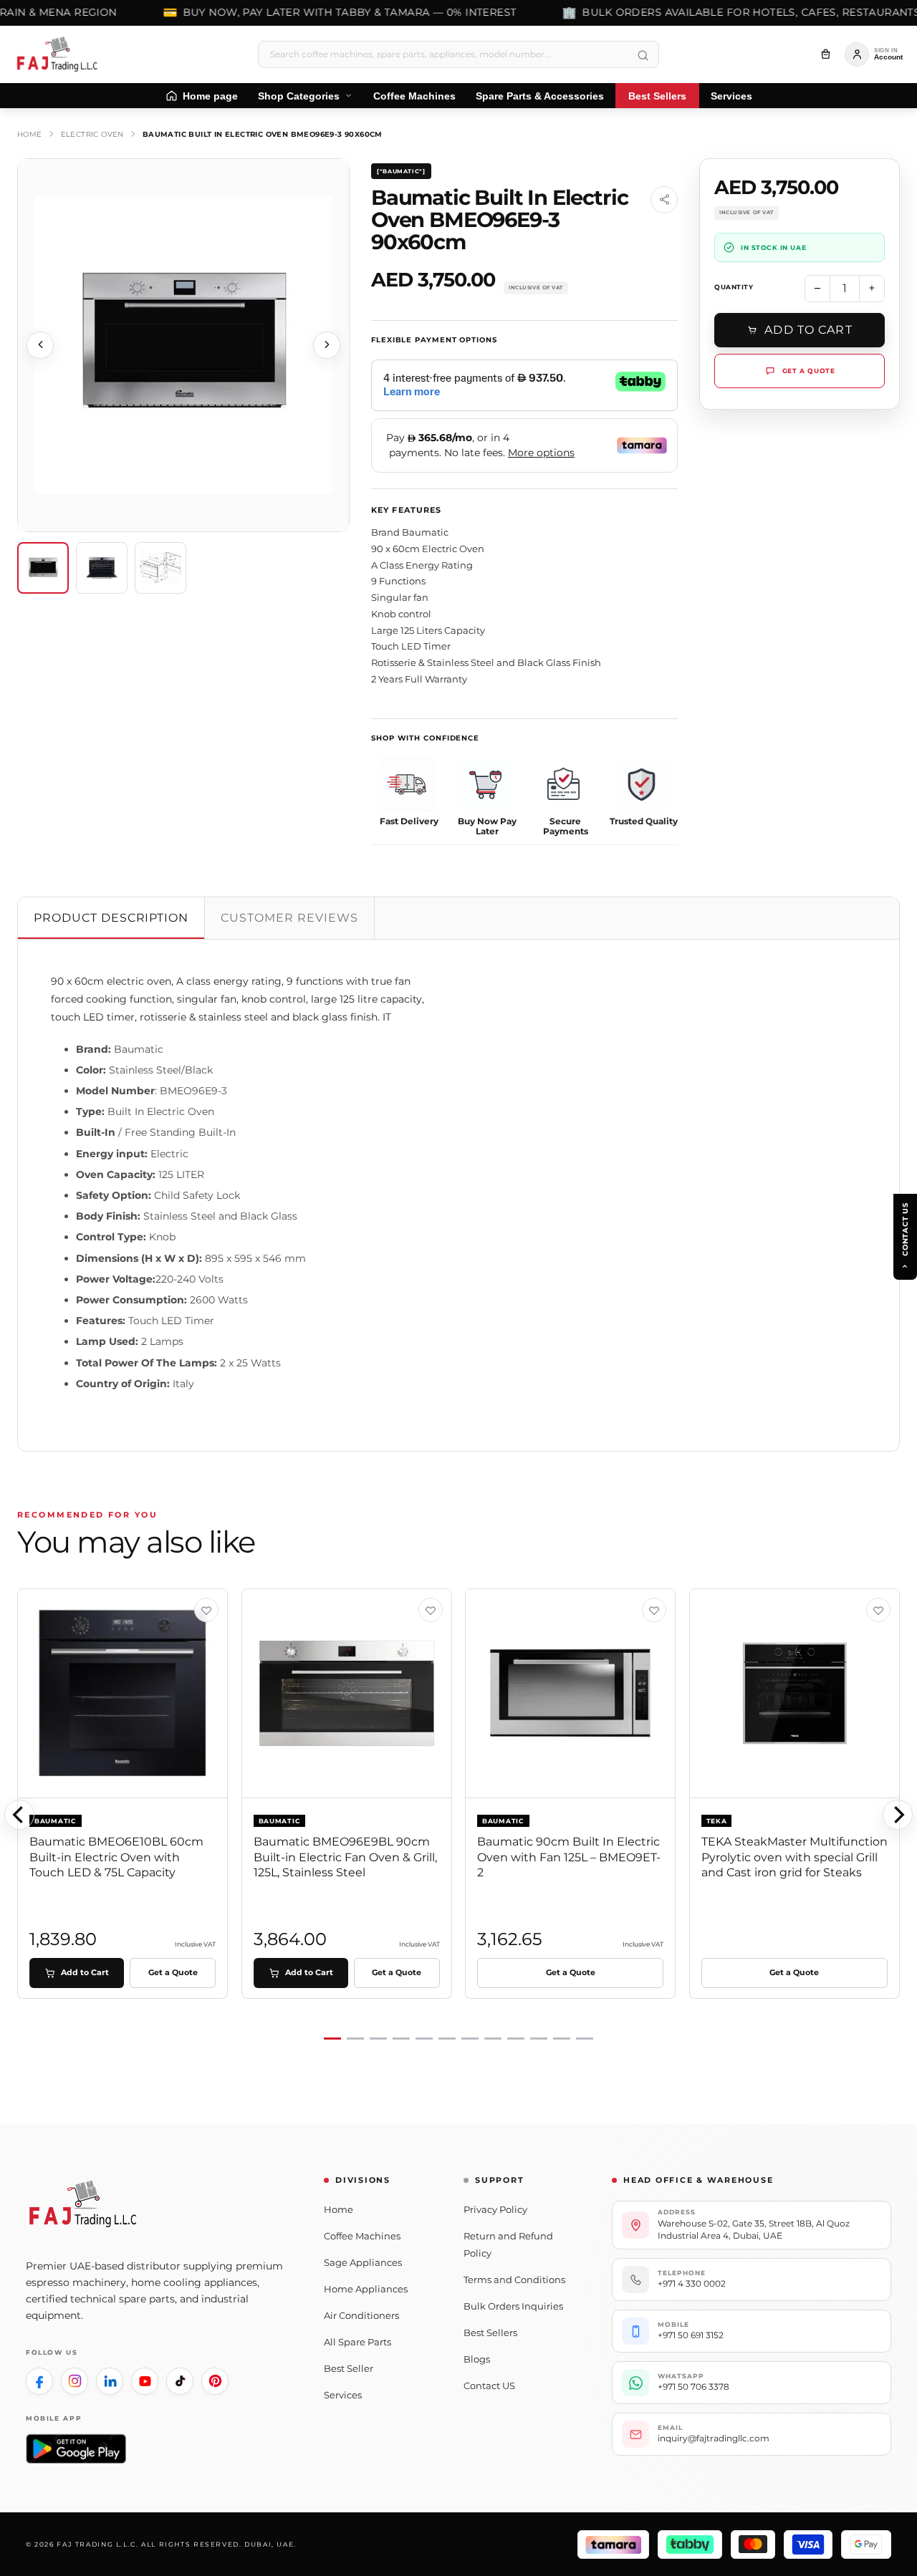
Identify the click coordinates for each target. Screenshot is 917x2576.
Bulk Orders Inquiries (513, 2306)
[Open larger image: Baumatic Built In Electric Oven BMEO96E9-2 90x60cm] (183, 345)
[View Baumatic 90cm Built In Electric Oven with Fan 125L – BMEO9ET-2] (654, 1610)
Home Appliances (366, 2289)
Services (343, 2395)
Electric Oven (92, 134)
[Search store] (643, 56)
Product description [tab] (111, 918)
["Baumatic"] (401, 171)
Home (30, 134)
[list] (458, 1815)
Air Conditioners (361, 2315)
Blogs (477, 2359)
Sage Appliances (363, 2262)
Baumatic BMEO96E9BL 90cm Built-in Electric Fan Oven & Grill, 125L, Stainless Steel (345, 1857)
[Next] (898, 1815)
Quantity (734, 287)
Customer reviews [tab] (289, 918)
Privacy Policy (495, 2209)
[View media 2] (102, 568)
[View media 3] (160, 568)
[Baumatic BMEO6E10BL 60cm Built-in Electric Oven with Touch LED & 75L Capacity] (123, 1694)
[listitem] (39, 2381)
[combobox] (458, 54)
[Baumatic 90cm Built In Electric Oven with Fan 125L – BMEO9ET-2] (571, 1694)
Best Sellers (490, 2333)
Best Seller (349, 2368)
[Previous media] (40, 345)
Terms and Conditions (514, 2280)
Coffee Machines (362, 2236)
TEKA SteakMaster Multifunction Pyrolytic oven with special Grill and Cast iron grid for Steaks (794, 1857)
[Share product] (664, 200)
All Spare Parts (357, 2342)
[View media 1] (43, 568)
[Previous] (19, 1815)
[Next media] (327, 345)
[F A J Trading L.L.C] (62, 54)
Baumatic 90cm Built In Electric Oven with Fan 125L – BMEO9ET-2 (569, 1857)
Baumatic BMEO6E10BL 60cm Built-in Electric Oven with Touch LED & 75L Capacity (116, 1857)
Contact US (489, 2386)
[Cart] (825, 54)
